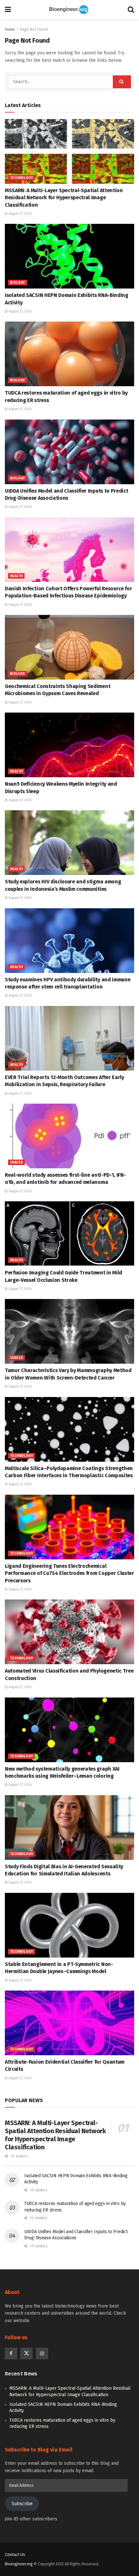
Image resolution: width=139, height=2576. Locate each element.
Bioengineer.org (19, 2564)
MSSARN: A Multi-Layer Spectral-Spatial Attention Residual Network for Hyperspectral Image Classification (64, 198)
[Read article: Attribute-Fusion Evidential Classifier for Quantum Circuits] (69, 2023)
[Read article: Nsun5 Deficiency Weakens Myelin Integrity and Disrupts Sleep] (69, 745)
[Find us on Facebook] (11, 2353)
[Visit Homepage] (69, 10)
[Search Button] (131, 10)
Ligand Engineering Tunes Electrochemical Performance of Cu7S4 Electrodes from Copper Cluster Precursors (69, 1573)
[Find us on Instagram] (42, 2353)
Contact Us (15, 2554)
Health (16, 576)
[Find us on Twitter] (27, 2353)
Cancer (16, 1162)
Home (10, 29)
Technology (21, 178)
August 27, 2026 (20, 214)
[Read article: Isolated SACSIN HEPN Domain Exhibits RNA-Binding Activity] (69, 256)
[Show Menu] (8, 10)
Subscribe (22, 2504)
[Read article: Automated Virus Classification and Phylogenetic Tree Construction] (69, 1632)
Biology (18, 283)
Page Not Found (34, 29)
